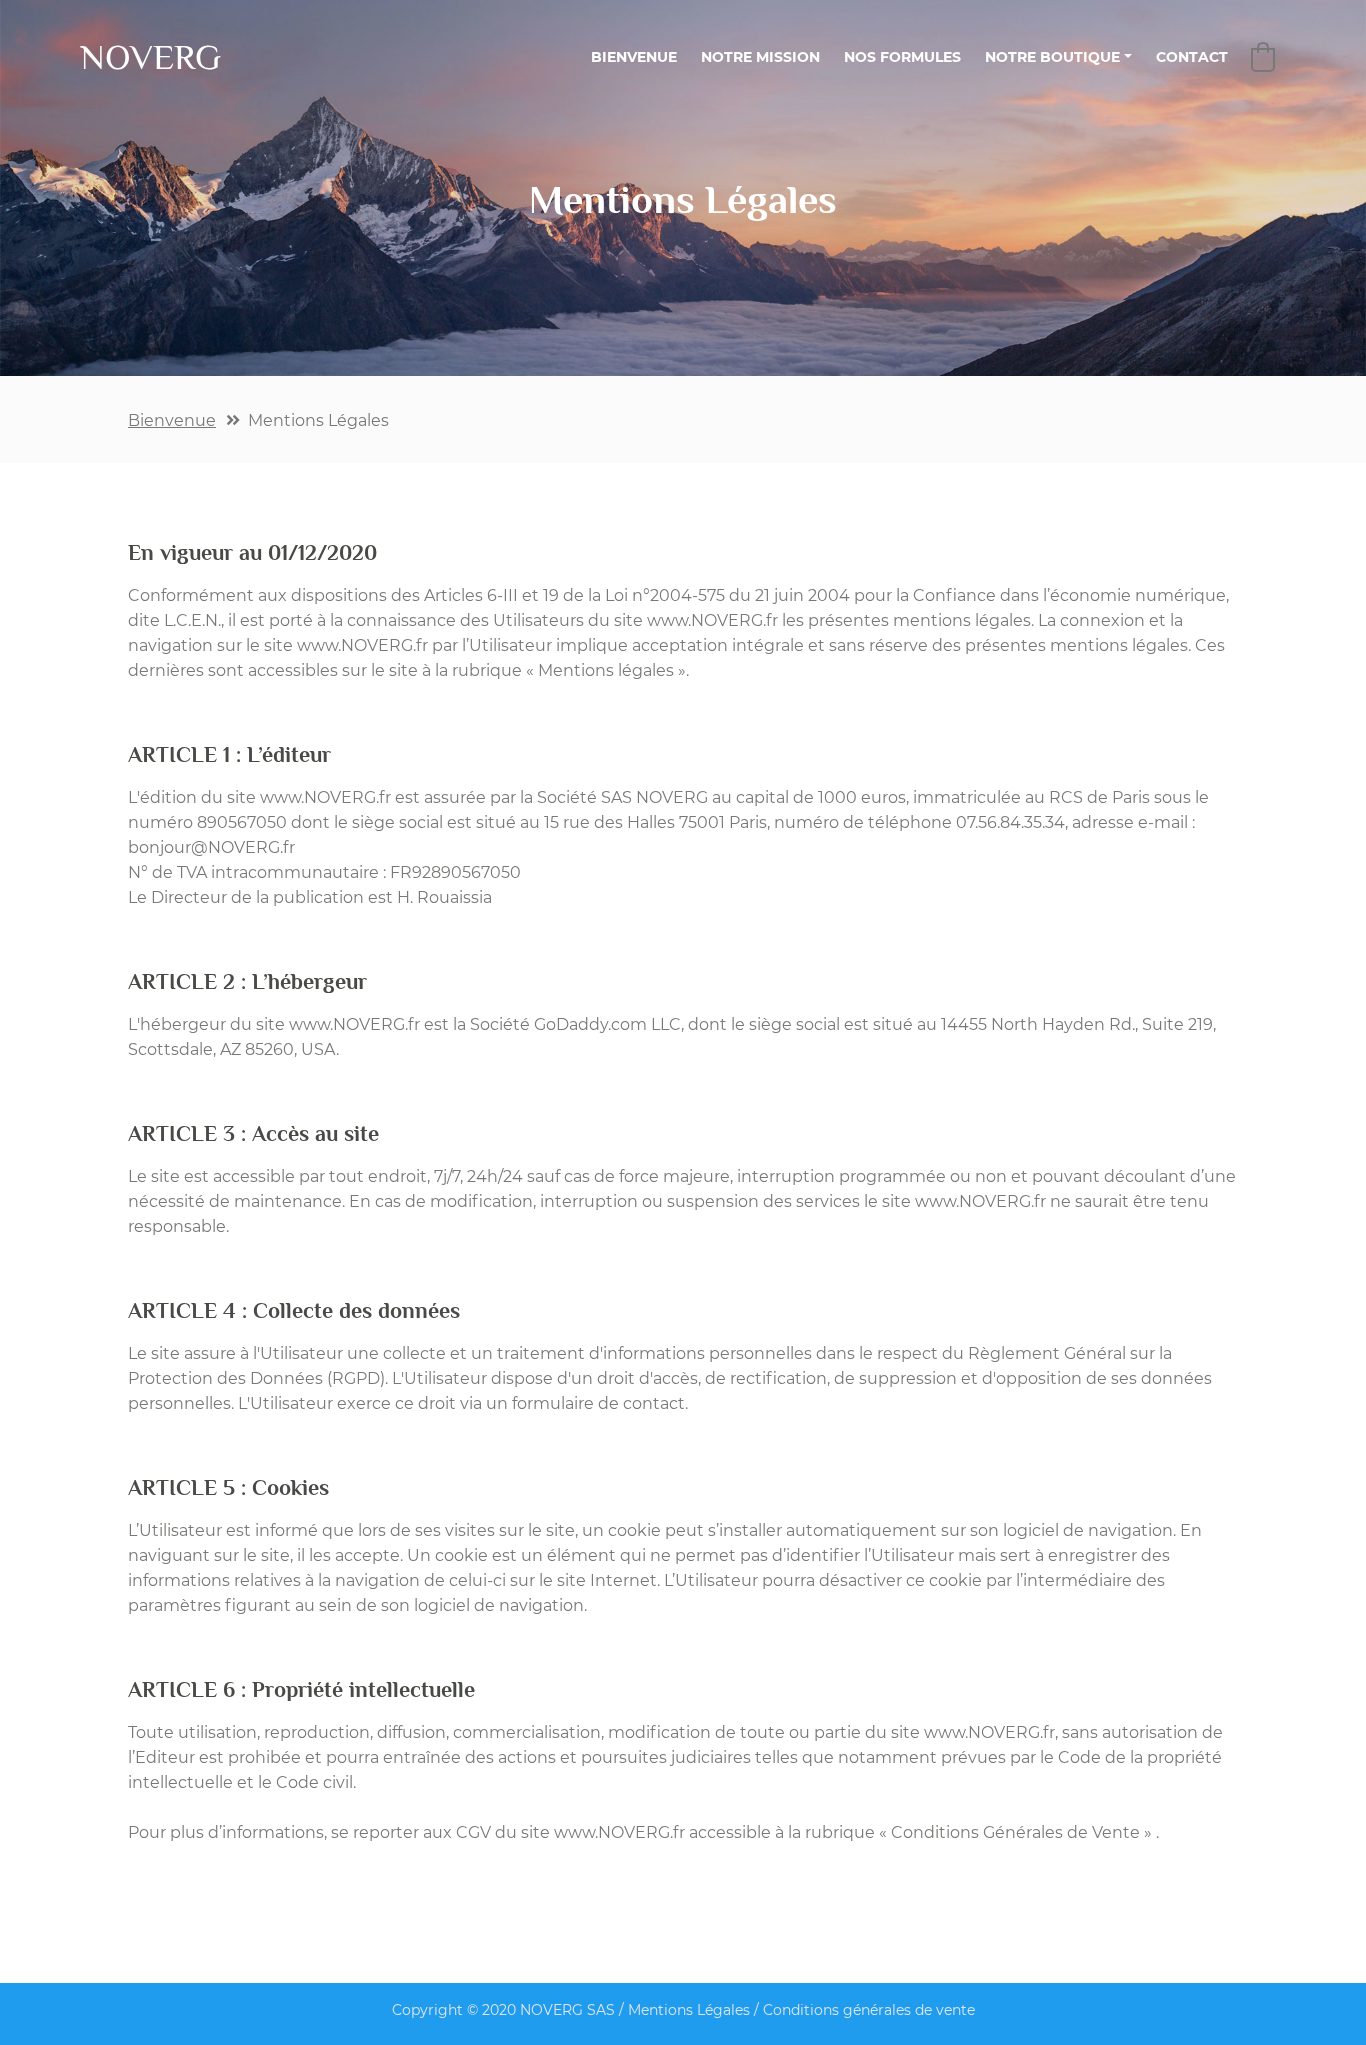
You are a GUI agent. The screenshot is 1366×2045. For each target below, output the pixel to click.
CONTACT (1192, 57)
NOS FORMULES (902, 57)
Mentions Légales (689, 2010)
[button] (1263, 57)
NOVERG (150, 57)
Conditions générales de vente (869, 2010)
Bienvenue (172, 420)
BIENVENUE (640, 56)
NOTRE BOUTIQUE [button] (1052, 57)
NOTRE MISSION (760, 57)
